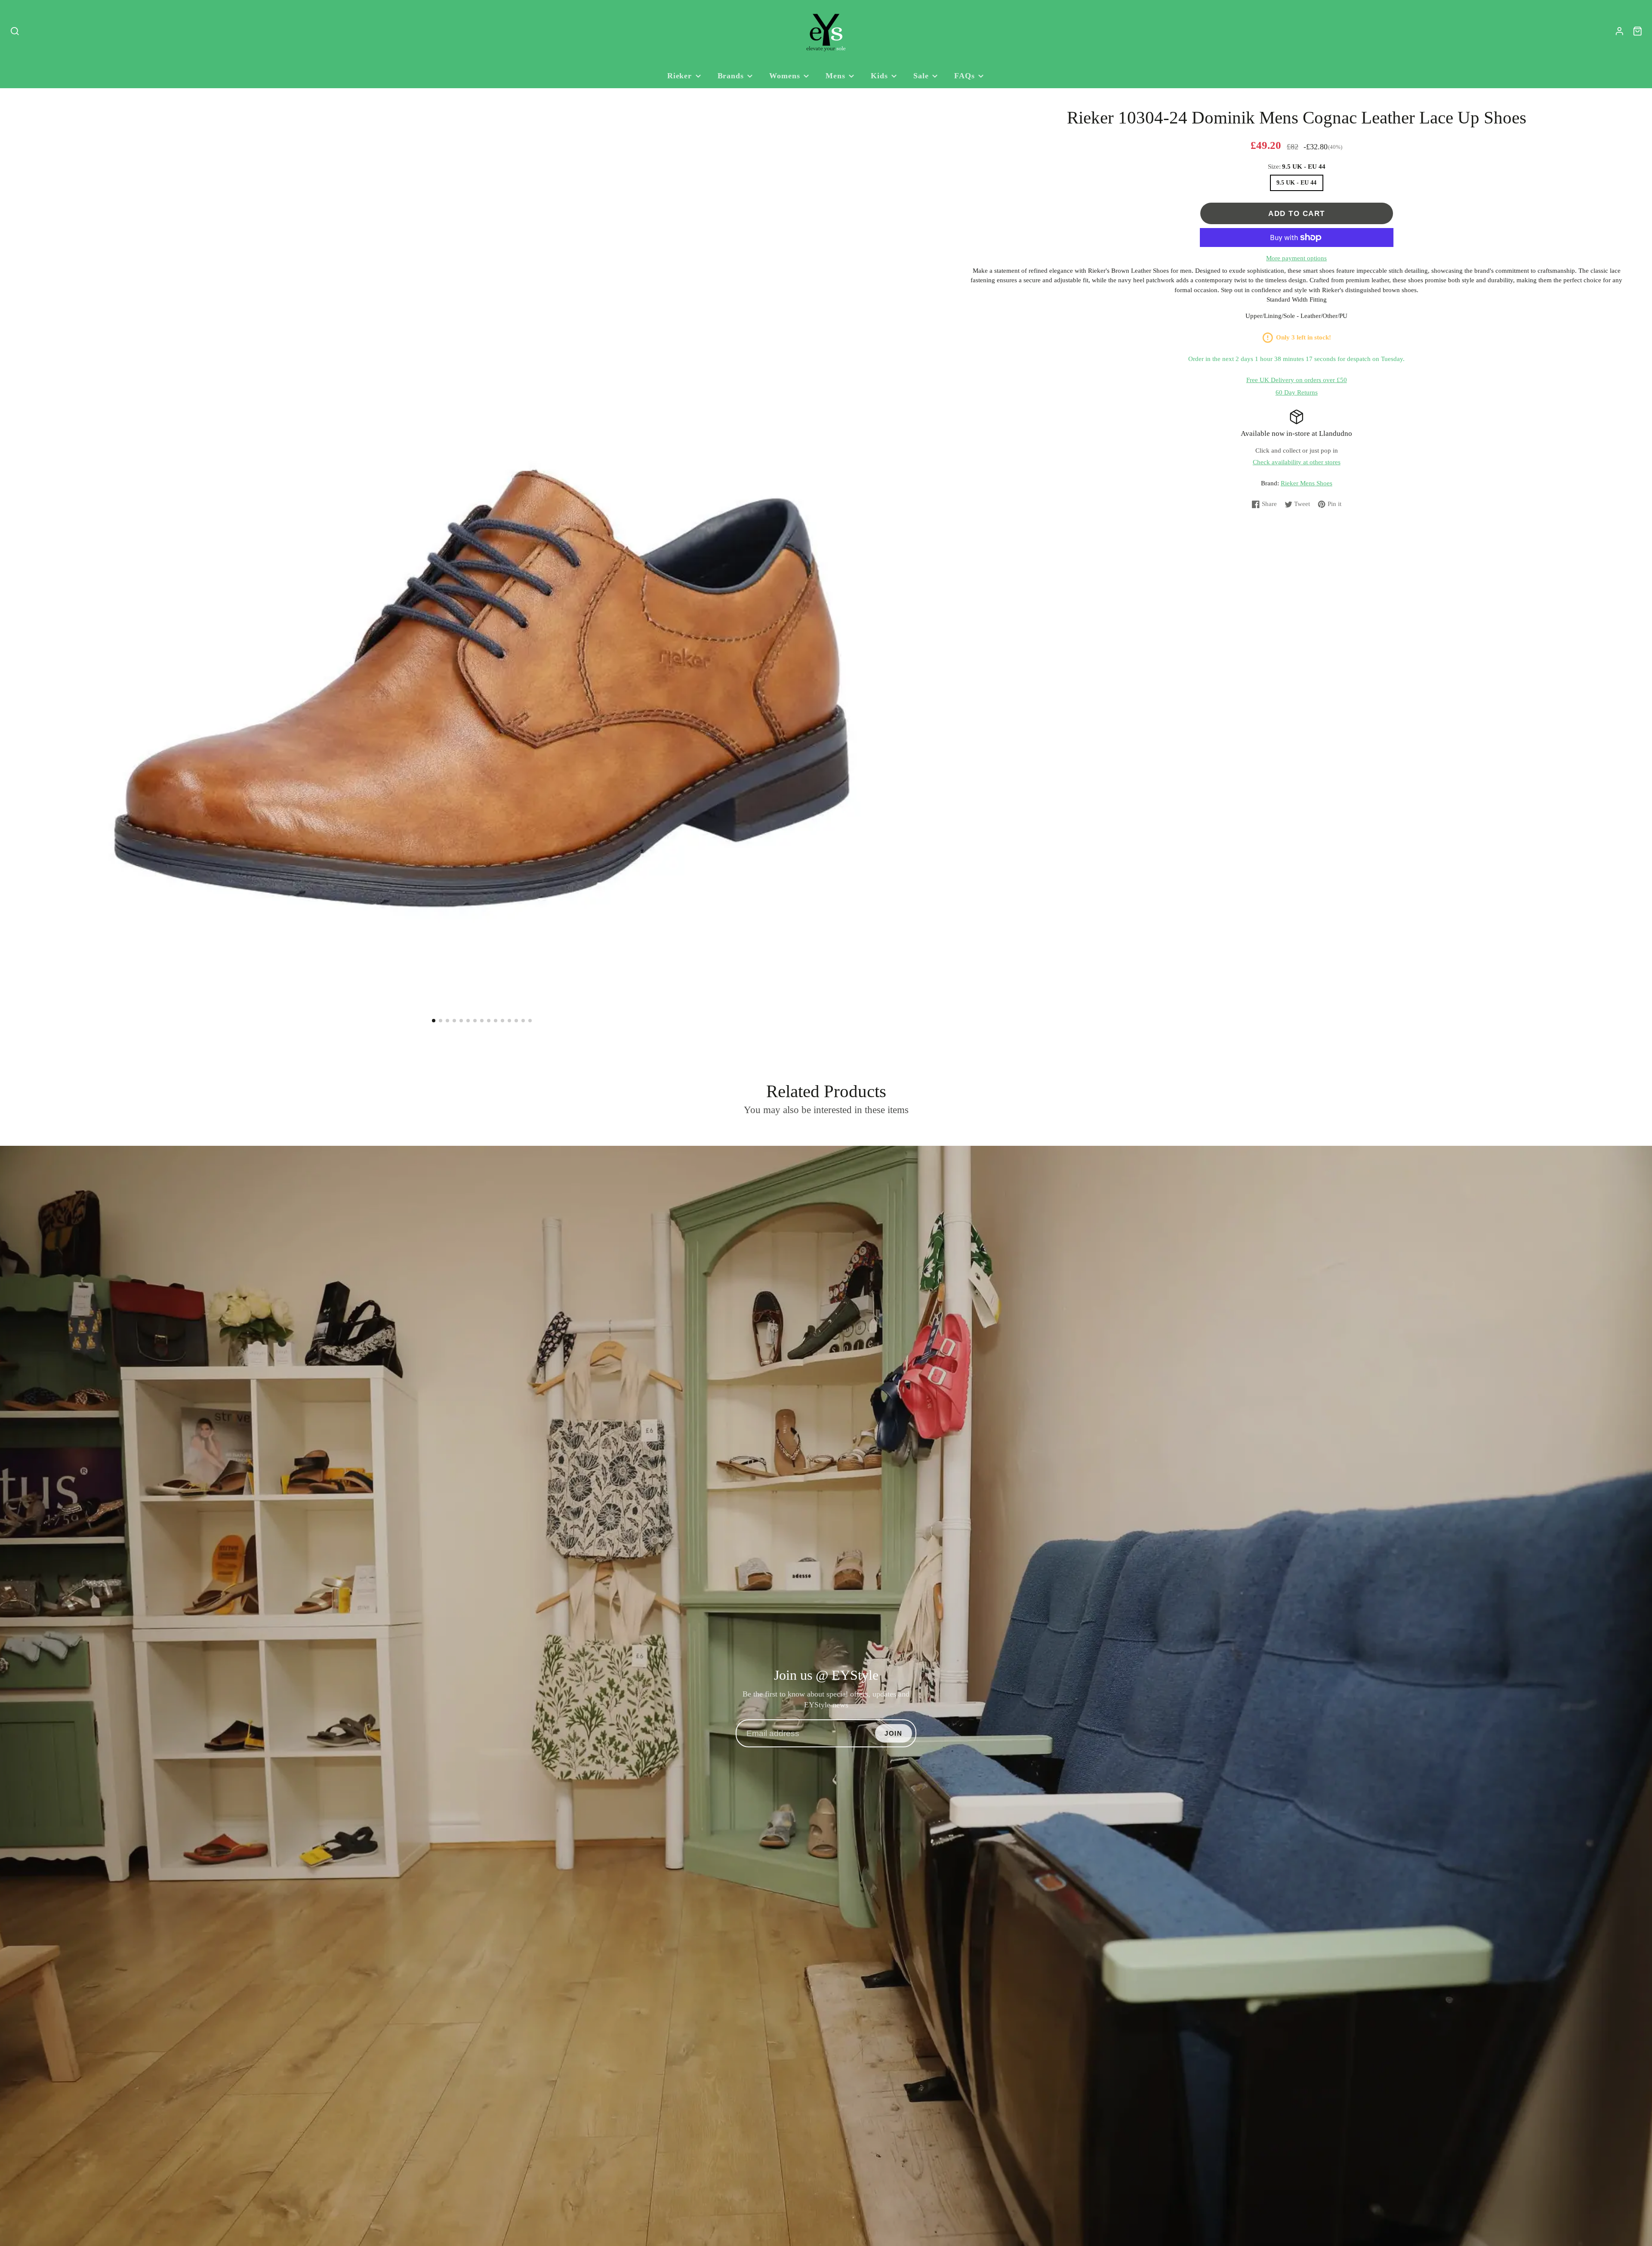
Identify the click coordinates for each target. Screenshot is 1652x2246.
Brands (731, 76)
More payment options (1296, 258)
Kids (879, 76)
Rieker (680, 76)
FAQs (965, 76)
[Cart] (1638, 31)
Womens (784, 76)
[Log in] (1620, 31)
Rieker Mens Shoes (1307, 483)
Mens (835, 76)
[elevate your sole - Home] (826, 31)
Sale (921, 76)
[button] (434, 1021)
